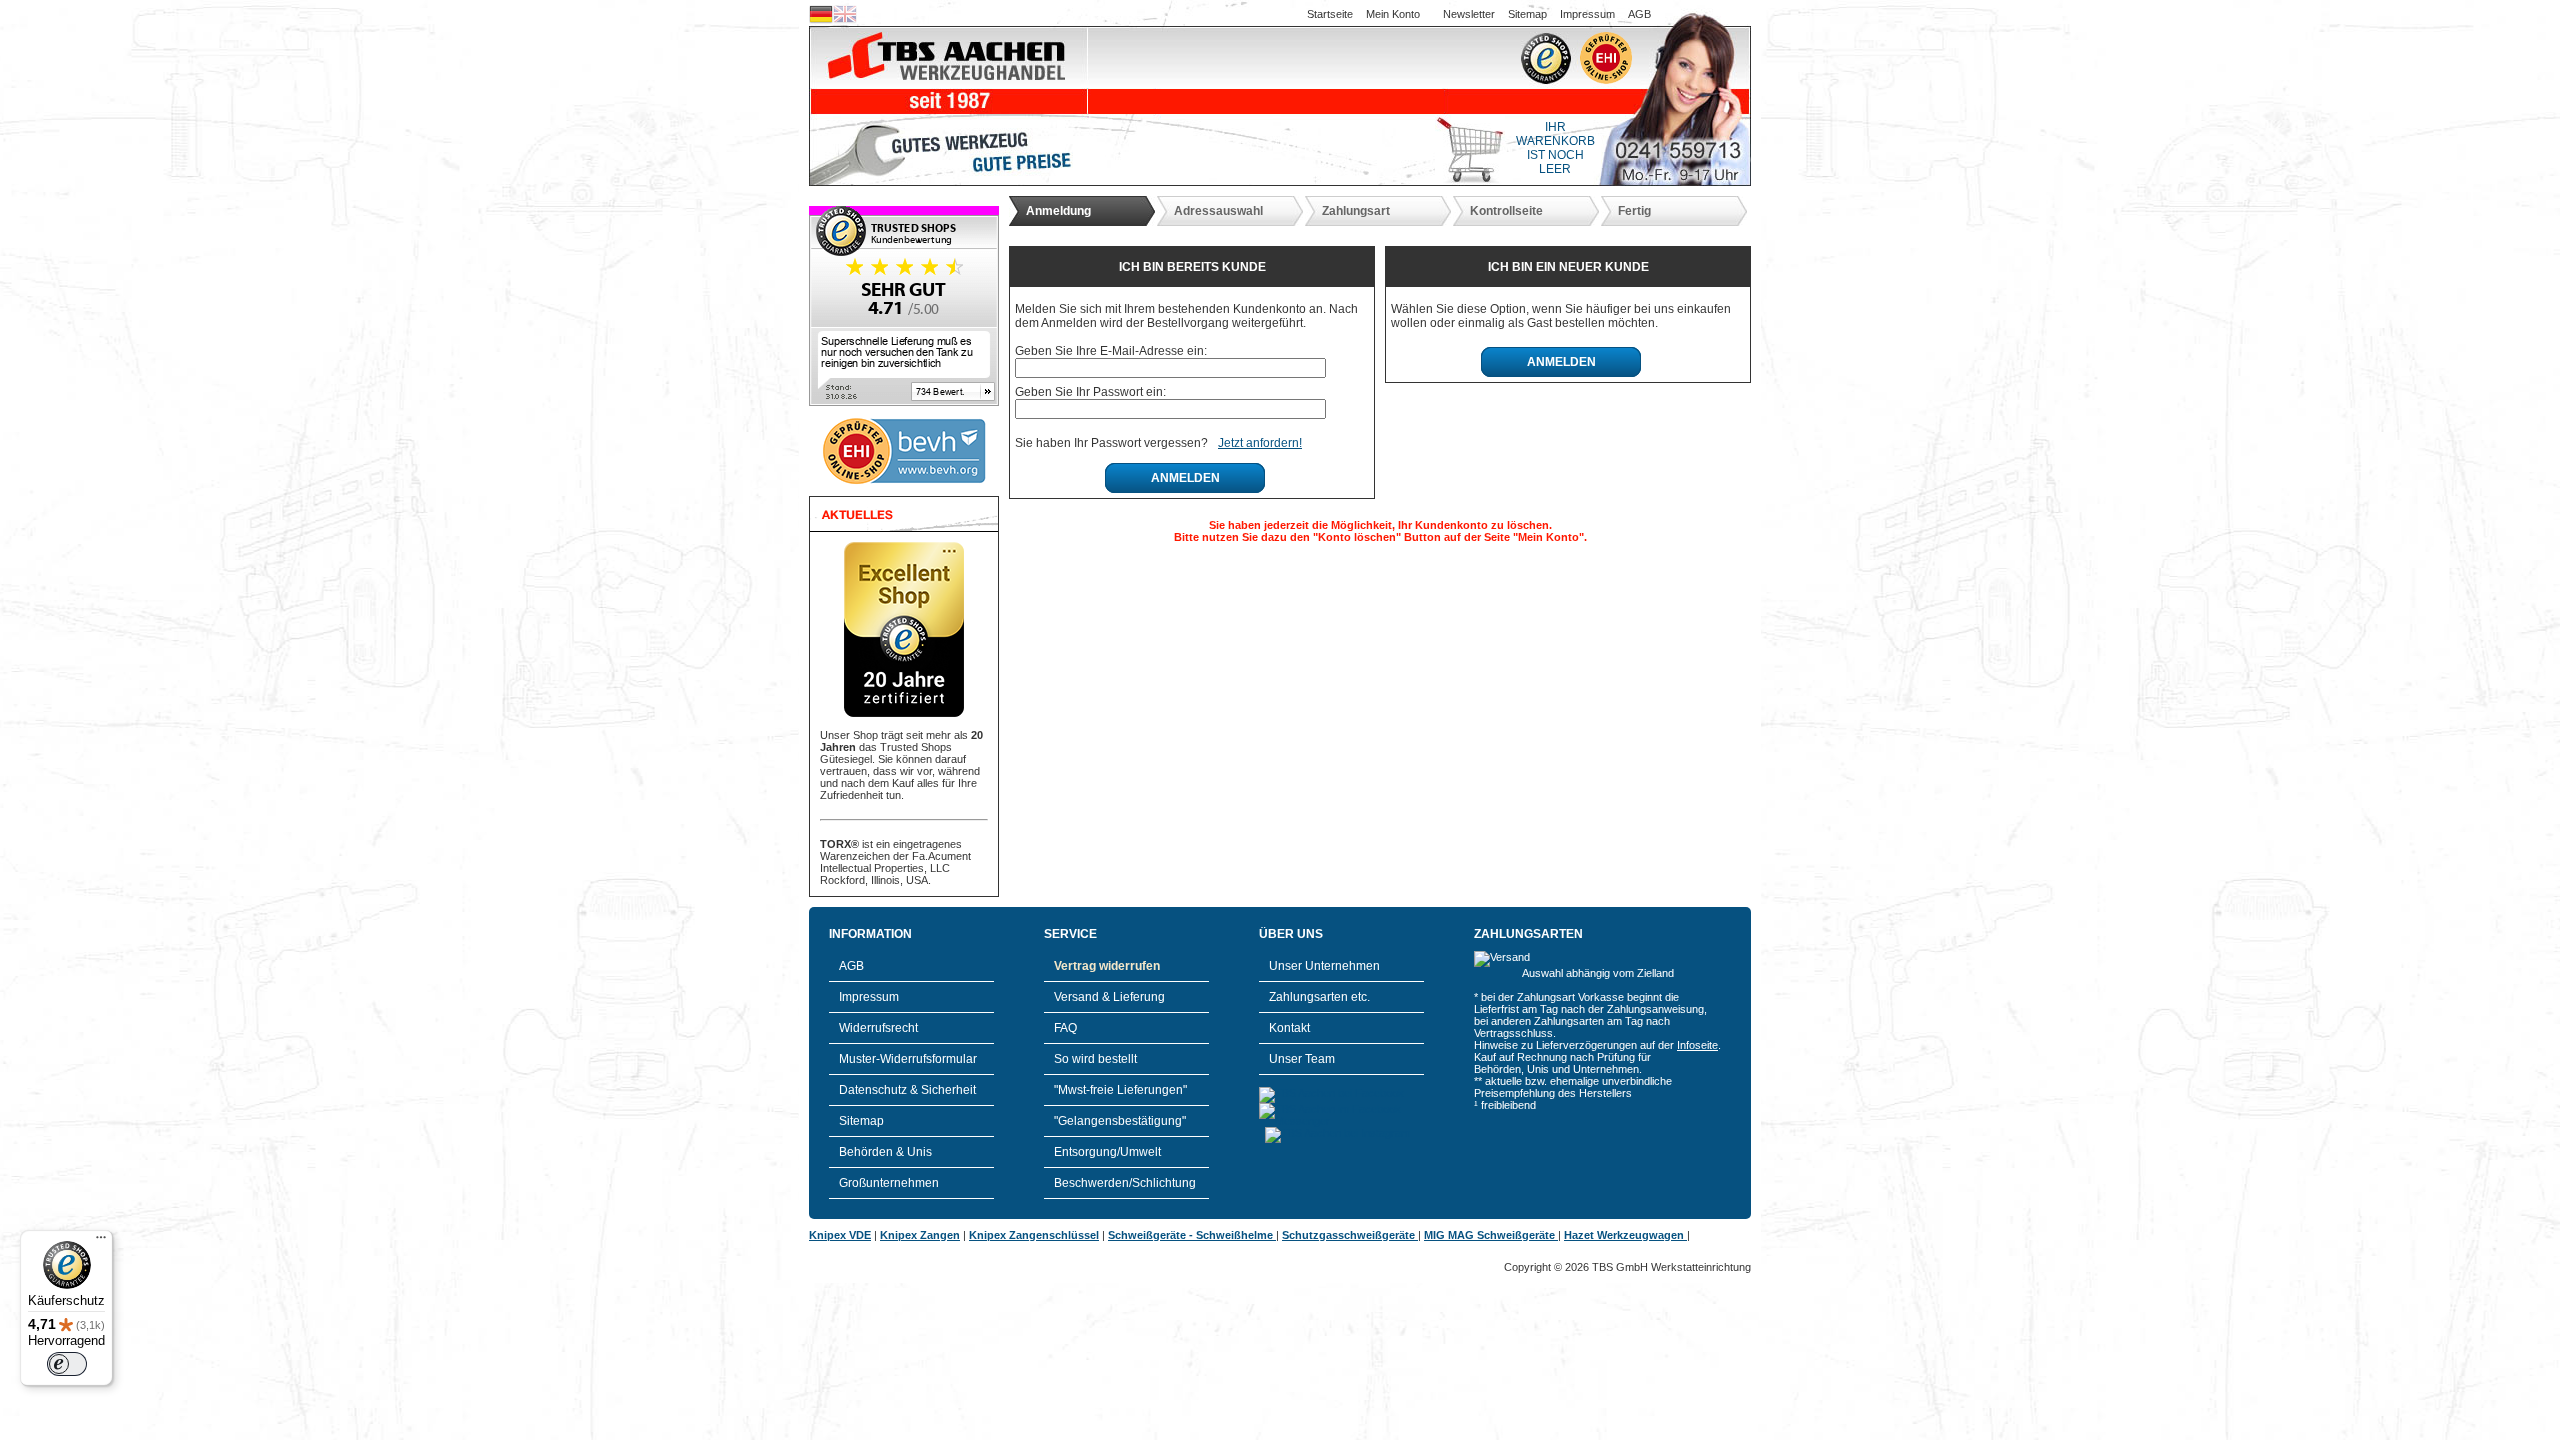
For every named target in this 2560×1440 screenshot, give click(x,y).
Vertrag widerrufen (1107, 966)
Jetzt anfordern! (1260, 443)
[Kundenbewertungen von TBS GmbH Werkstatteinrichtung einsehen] (904, 402)
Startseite (1330, 14)
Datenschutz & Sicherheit (907, 1090)
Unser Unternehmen (1324, 966)
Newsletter (1469, 14)
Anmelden (1185, 478)
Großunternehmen (889, 1183)
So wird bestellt (1095, 1059)
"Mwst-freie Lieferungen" (1120, 1090)
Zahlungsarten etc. (1319, 997)
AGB (1639, 14)
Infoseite (1697, 1045)
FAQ (1065, 1028)
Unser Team (1302, 1059)
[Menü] (101, 1242)
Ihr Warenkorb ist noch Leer (1555, 148)
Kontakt (1289, 1028)
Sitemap (1527, 14)
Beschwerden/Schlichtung (1125, 1183)
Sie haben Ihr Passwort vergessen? (1111, 443)
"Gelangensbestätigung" (1120, 1121)
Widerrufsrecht (878, 1028)
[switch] (67, 1364)
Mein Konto (1393, 14)
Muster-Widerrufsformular (908, 1059)
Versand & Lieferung (1109, 997)
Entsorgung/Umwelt (1107, 1152)
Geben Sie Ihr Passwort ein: (1090, 392)
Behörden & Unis (885, 1152)
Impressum (1587, 14)
